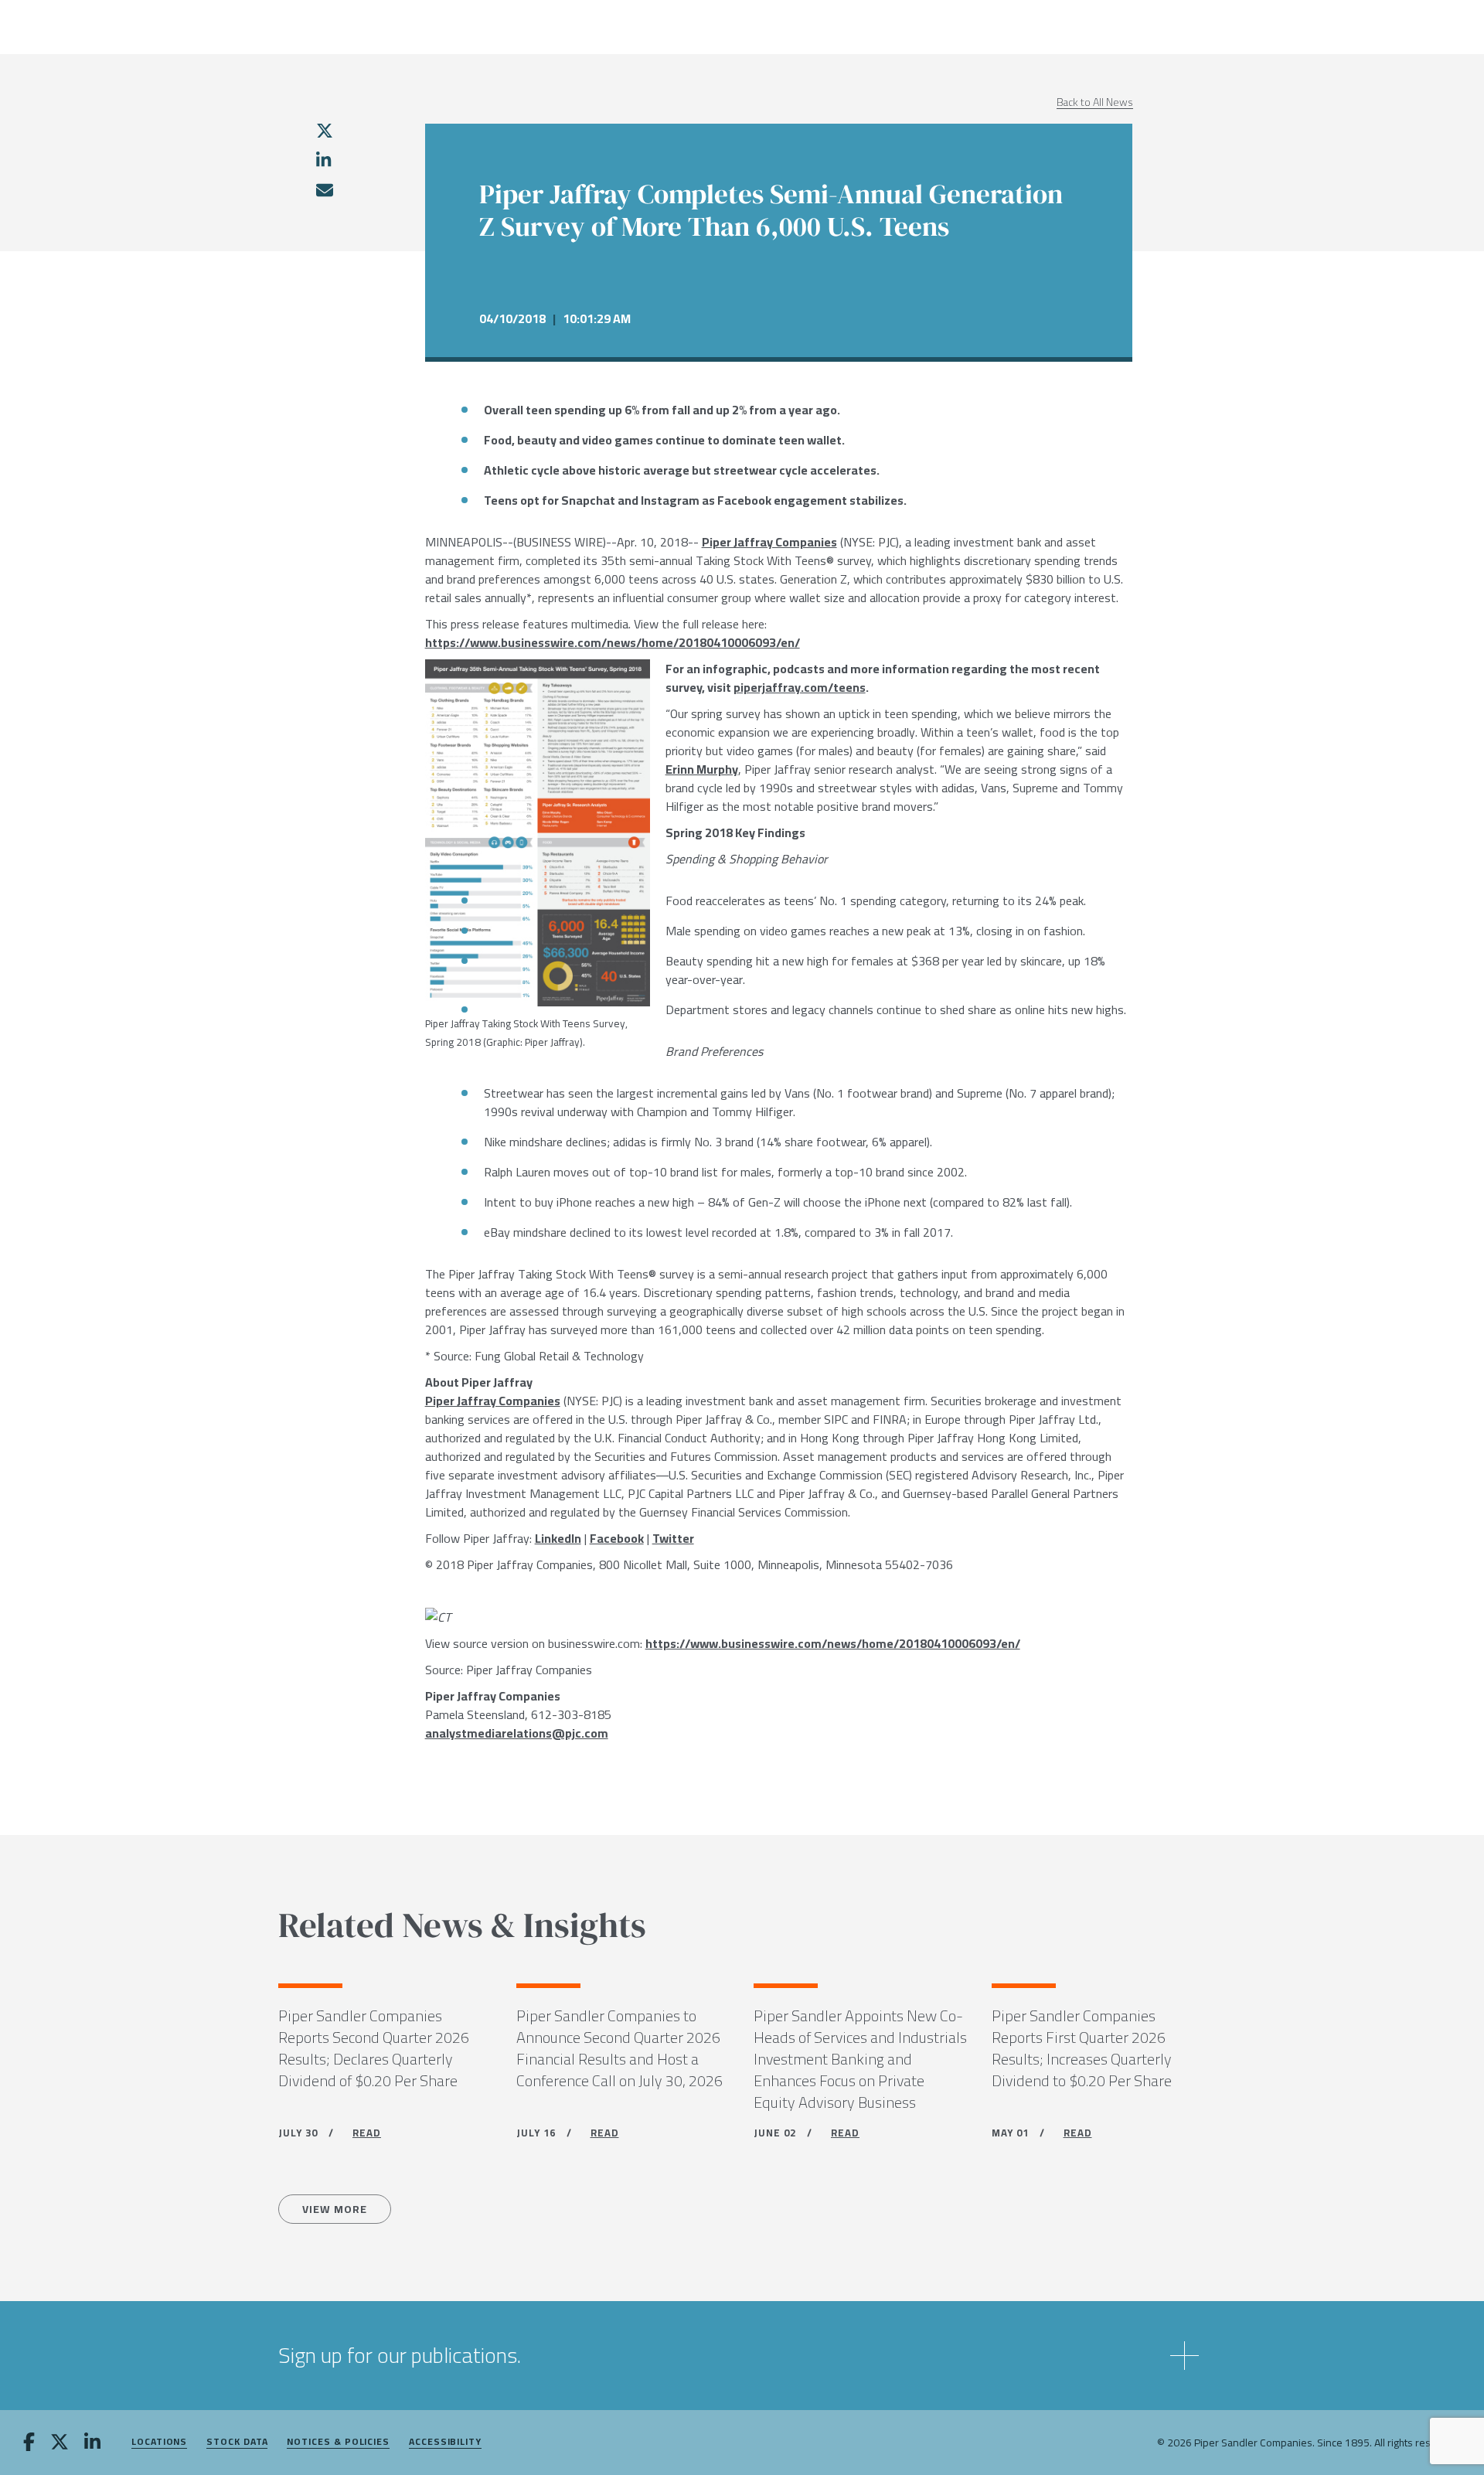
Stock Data (237, 2442)
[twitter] (325, 131)
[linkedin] (323, 160)
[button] (742, 2356)
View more (335, 2209)
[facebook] (29, 2443)
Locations (159, 2442)
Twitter (673, 1538)
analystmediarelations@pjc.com (517, 1733)
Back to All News (1095, 102)
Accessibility (445, 2442)
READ (367, 2133)
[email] (324, 190)
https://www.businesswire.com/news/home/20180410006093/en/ (613, 642)
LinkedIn (558, 1538)
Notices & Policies (338, 2442)
